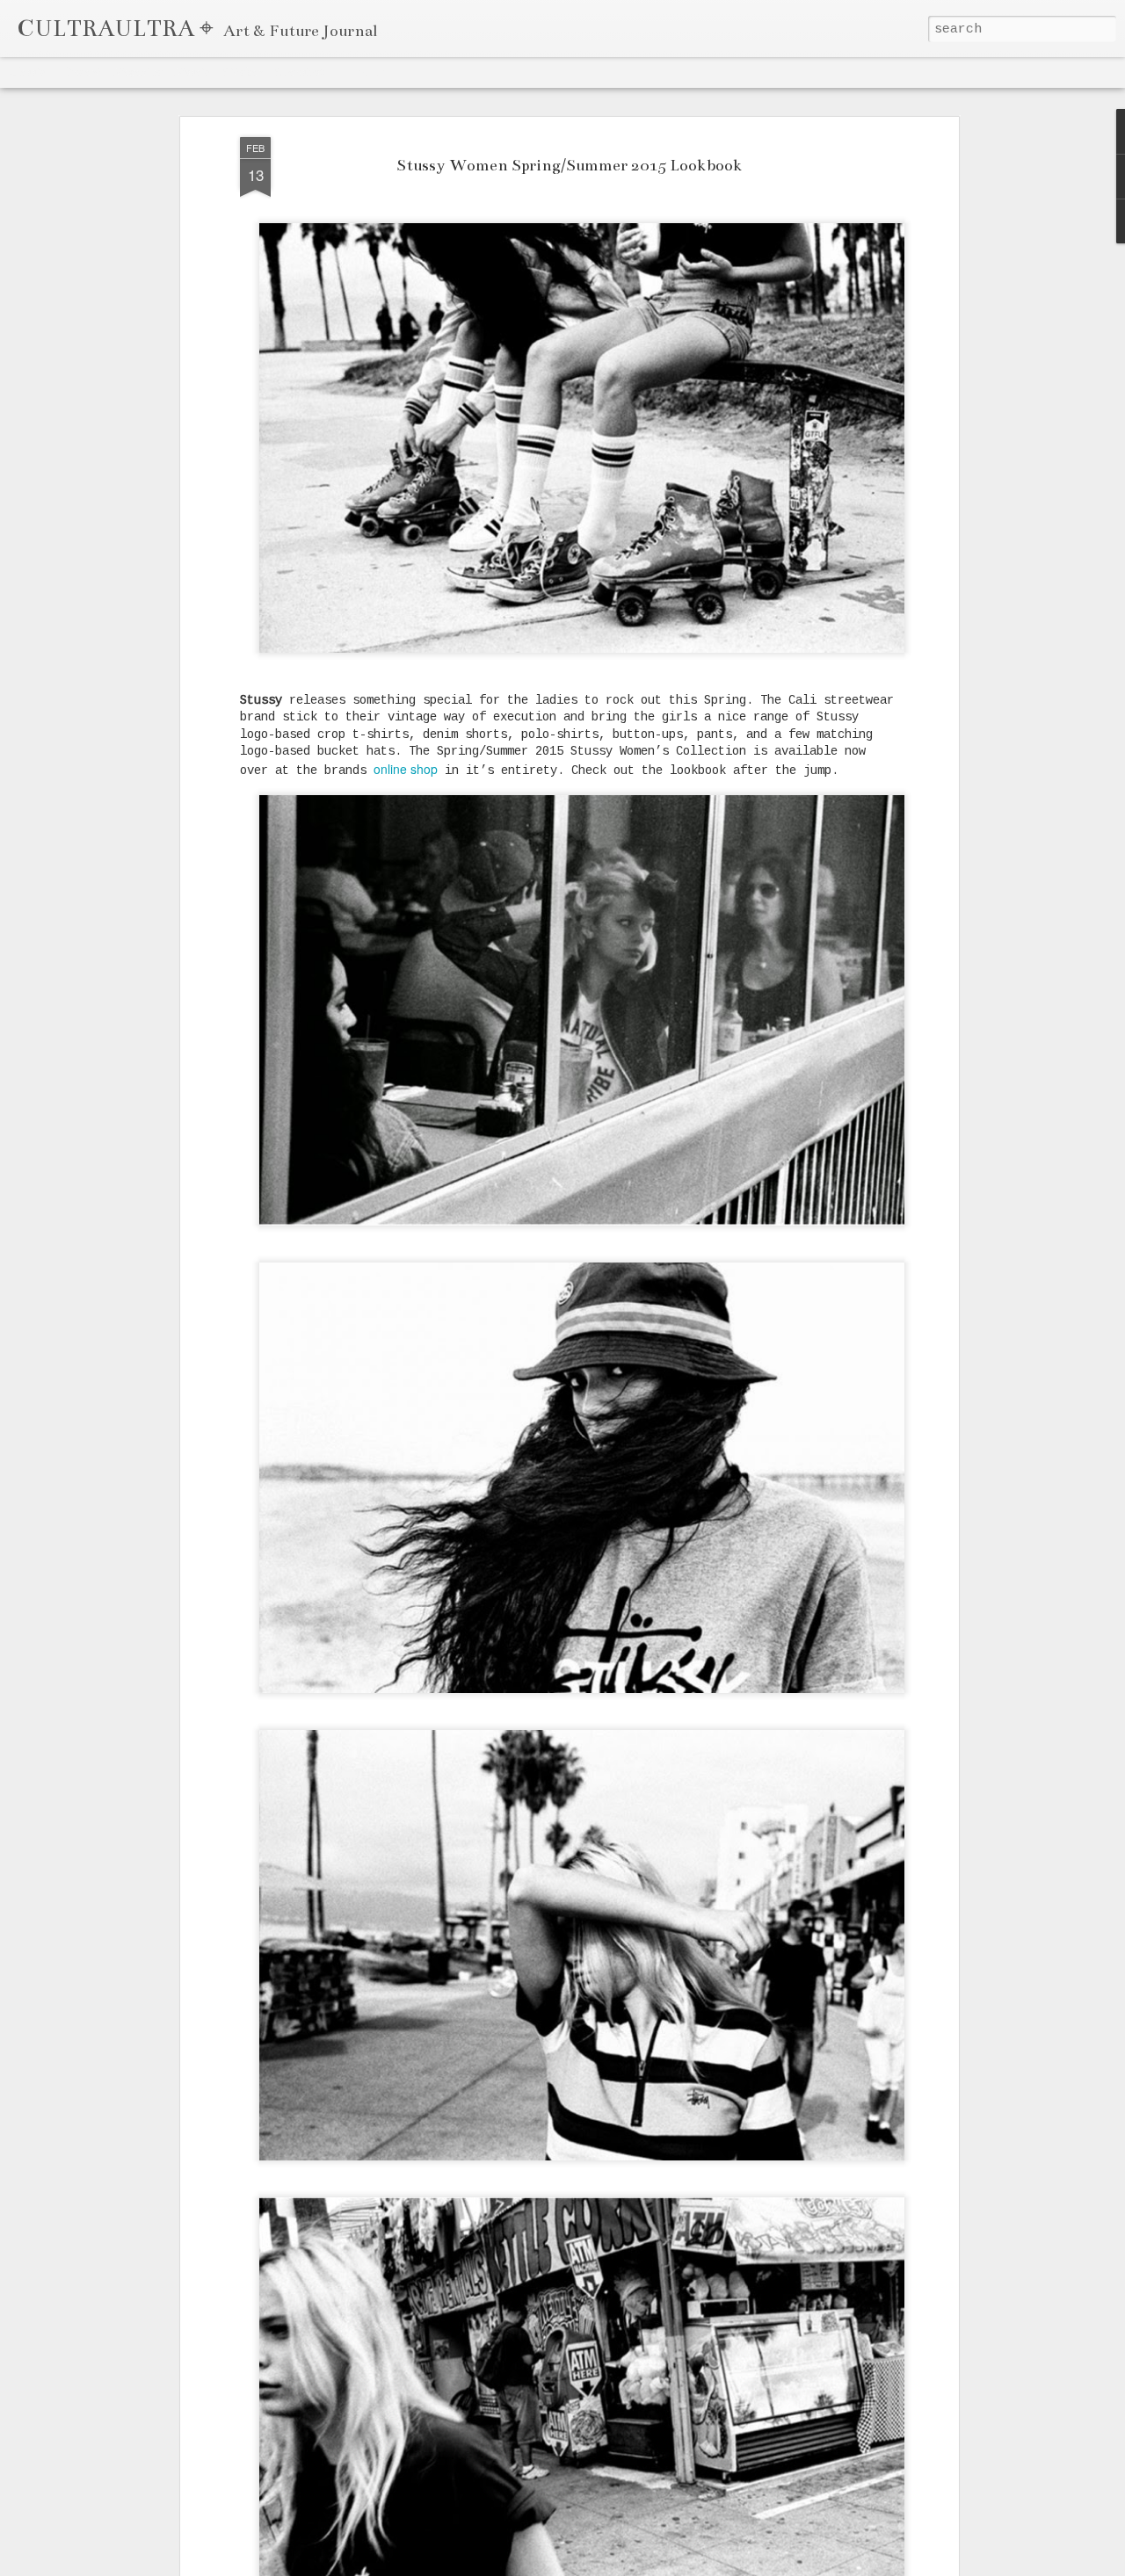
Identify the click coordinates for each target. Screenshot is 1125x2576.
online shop (406, 769)
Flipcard (80, 72)
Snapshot (299, 72)
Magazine (138, 72)
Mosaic (192, 72)
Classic (28, 72)
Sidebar (243, 72)
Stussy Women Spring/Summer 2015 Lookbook (570, 166)
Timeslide (361, 72)
